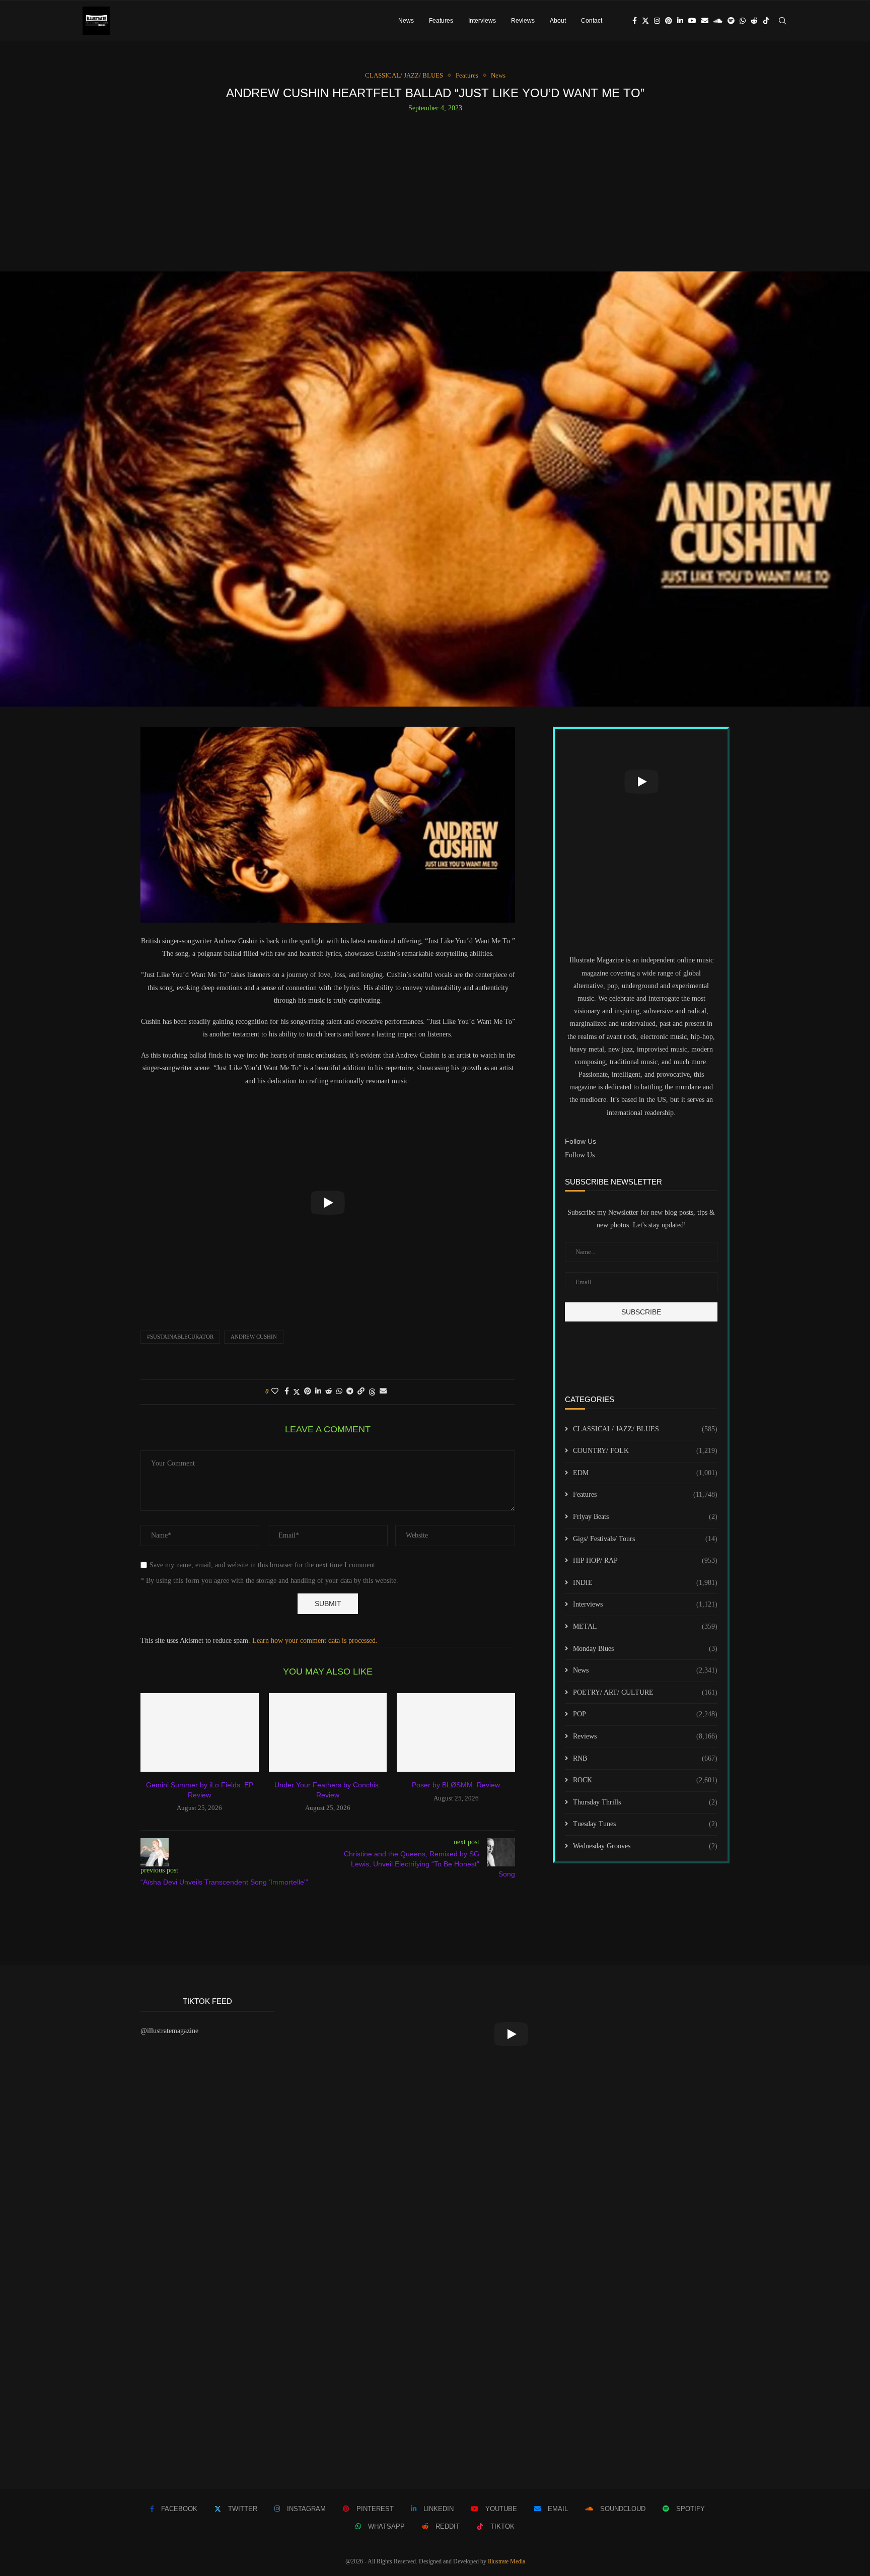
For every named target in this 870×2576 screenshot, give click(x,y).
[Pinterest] (669, 21)
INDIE (645, 1583)
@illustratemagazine (169, 2031)
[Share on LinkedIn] (318, 1391)
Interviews (482, 21)
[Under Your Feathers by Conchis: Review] (328, 1732)
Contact (592, 21)
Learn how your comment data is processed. (315, 1641)
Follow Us (580, 1155)
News (406, 21)
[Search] (782, 21)
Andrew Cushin (254, 1337)
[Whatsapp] (743, 21)
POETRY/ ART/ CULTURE (645, 1692)
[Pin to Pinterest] (308, 1391)
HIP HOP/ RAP (645, 1560)
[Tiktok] (766, 21)
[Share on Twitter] (297, 1392)
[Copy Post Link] (361, 1391)
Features (441, 21)
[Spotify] (731, 21)
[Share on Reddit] (329, 1391)
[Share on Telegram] (350, 1391)
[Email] (705, 21)
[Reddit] (754, 21)
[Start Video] (328, 1203)
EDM (645, 1473)
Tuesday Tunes (645, 1824)
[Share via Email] (383, 1391)
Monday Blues (645, 1649)
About (558, 21)
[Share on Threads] (372, 1392)
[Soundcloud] (718, 21)
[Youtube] (692, 21)
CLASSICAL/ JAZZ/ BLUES (645, 1429)
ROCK (645, 1780)
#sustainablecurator (180, 1337)
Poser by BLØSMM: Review (456, 1785)
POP (645, 1714)
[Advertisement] (435, 188)
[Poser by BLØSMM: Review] (456, 1732)
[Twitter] (645, 21)
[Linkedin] (680, 21)
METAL (645, 1626)
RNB (645, 1758)
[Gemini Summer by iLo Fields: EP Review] (200, 1732)
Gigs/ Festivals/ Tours (645, 1539)
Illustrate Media (506, 2561)
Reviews (523, 21)
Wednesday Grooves (645, 1846)
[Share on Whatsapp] (339, 1391)
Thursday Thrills (645, 1802)
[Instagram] (657, 21)
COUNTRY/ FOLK (645, 1451)
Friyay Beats (645, 1517)
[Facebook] (635, 21)
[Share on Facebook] (287, 1391)
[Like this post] (275, 1391)
